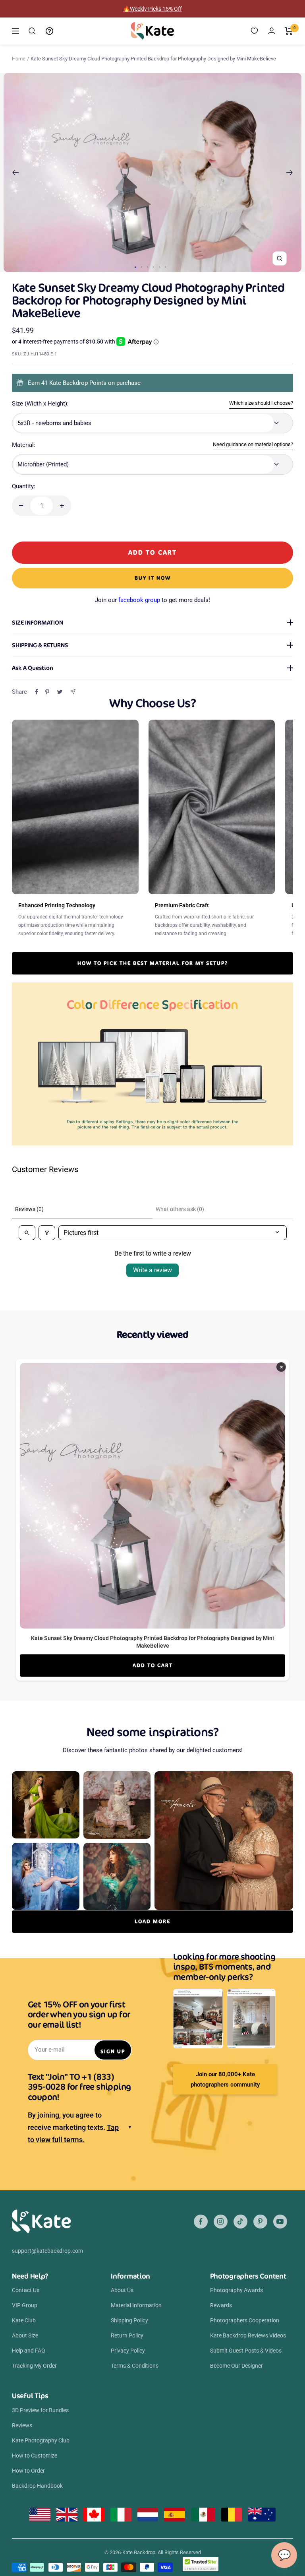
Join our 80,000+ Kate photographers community (225, 2079)
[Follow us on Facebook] (201, 2222)
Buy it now (153, 578)
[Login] (272, 31)
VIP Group (25, 2305)
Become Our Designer (236, 2366)
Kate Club (24, 2320)
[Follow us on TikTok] (240, 2222)
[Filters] (47, 1233)
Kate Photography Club (41, 2440)
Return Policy (127, 2335)
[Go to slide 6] (165, 267)
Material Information (136, 2305)
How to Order (28, 2471)
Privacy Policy (128, 2351)
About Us (122, 2290)
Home (19, 59)
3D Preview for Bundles (40, 2410)
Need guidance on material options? (253, 444)
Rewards (221, 2305)
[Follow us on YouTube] (280, 2222)
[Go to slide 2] (142, 267)
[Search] (32, 31)
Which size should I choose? (261, 403)
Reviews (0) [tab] (29, 1209)
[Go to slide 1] (135, 267)
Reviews (22, 2425)
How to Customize (35, 2456)
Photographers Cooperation (245, 2320)
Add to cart (153, 1665)
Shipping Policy (129, 2320)
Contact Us (26, 2290)
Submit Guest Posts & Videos (246, 2351)
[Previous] (15, 173)
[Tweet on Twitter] (60, 692)
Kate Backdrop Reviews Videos (248, 2335)
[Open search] (27, 1233)
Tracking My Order (34, 2366)
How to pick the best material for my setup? (153, 963)
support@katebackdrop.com (47, 2251)
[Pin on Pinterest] (47, 692)
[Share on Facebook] (37, 692)
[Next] (290, 173)
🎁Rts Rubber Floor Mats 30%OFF (153, 9)
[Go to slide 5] (159, 267)
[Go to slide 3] (148, 267)
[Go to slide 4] (153, 267)
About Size (25, 2335)
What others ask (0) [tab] (180, 1209)
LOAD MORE (152, 1921)
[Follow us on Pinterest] (260, 2222)
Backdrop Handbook (37, 2486)
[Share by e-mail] (73, 692)
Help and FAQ (29, 2351)
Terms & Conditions (135, 2366)
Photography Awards (236, 2290)
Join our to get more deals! (152, 600)
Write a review (152, 1270)
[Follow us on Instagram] (221, 2222)
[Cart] (289, 31)
